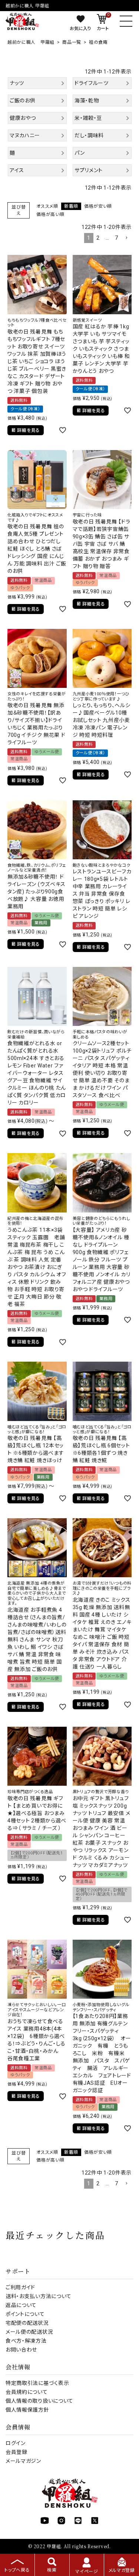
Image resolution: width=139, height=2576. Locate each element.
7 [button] (117, 238)
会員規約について (27, 2392)
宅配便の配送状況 (27, 2323)
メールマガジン (23, 2461)
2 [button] (98, 238)
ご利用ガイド (20, 2287)
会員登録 (16, 2452)
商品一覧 (72, 42)
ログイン (16, 2443)
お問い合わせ (21, 2350)
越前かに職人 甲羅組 (31, 42)
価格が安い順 (98, 206)
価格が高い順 (50, 214)
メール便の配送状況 (29, 2332)
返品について (21, 2305)
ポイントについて (25, 2314)
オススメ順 (47, 206)
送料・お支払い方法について (39, 2296)
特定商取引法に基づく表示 (37, 2383)
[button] (126, 238)
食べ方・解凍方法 (26, 2341)
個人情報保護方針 (27, 2410)
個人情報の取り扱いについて (39, 2401)
